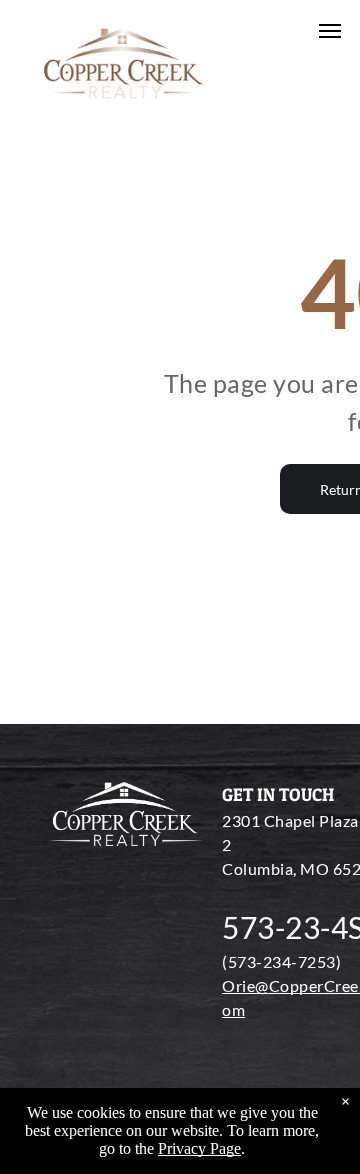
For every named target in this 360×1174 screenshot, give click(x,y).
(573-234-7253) (281, 961)
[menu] (330, 31)
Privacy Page (199, 1148)
